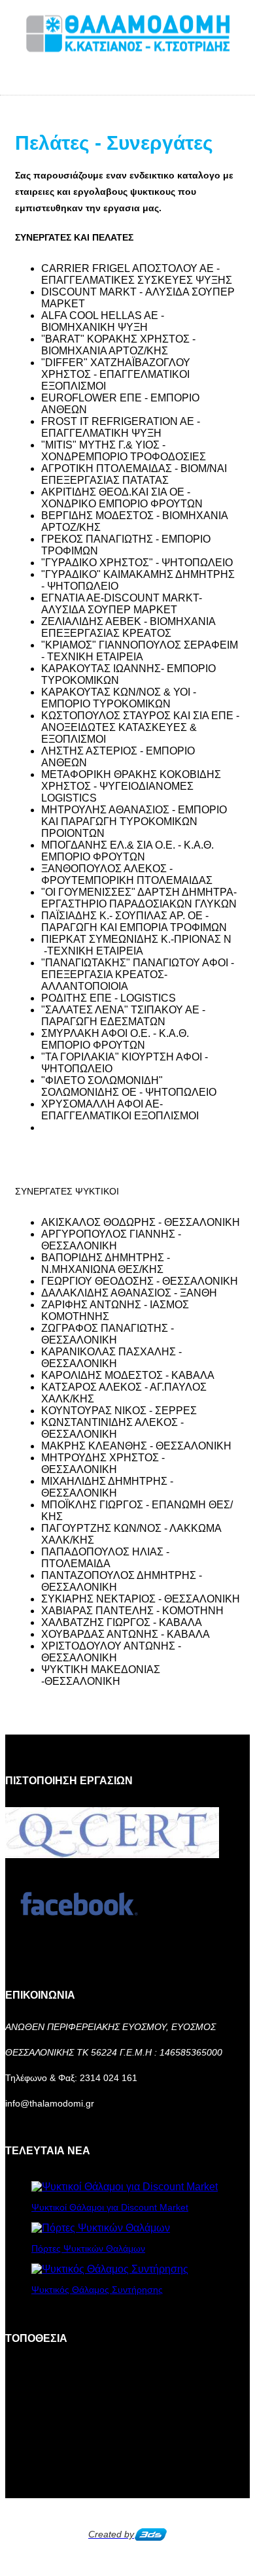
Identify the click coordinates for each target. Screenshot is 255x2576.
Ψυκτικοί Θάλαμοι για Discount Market (110, 2207)
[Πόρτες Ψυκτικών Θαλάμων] (101, 2228)
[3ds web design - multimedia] (150, 2534)
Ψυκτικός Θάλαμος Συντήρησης (97, 2290)
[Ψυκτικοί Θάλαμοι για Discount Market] (125, 2187)
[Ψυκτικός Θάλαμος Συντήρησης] (110, 2269)
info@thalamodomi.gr (50, 2103)
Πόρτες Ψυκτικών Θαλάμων (88, 2248)
